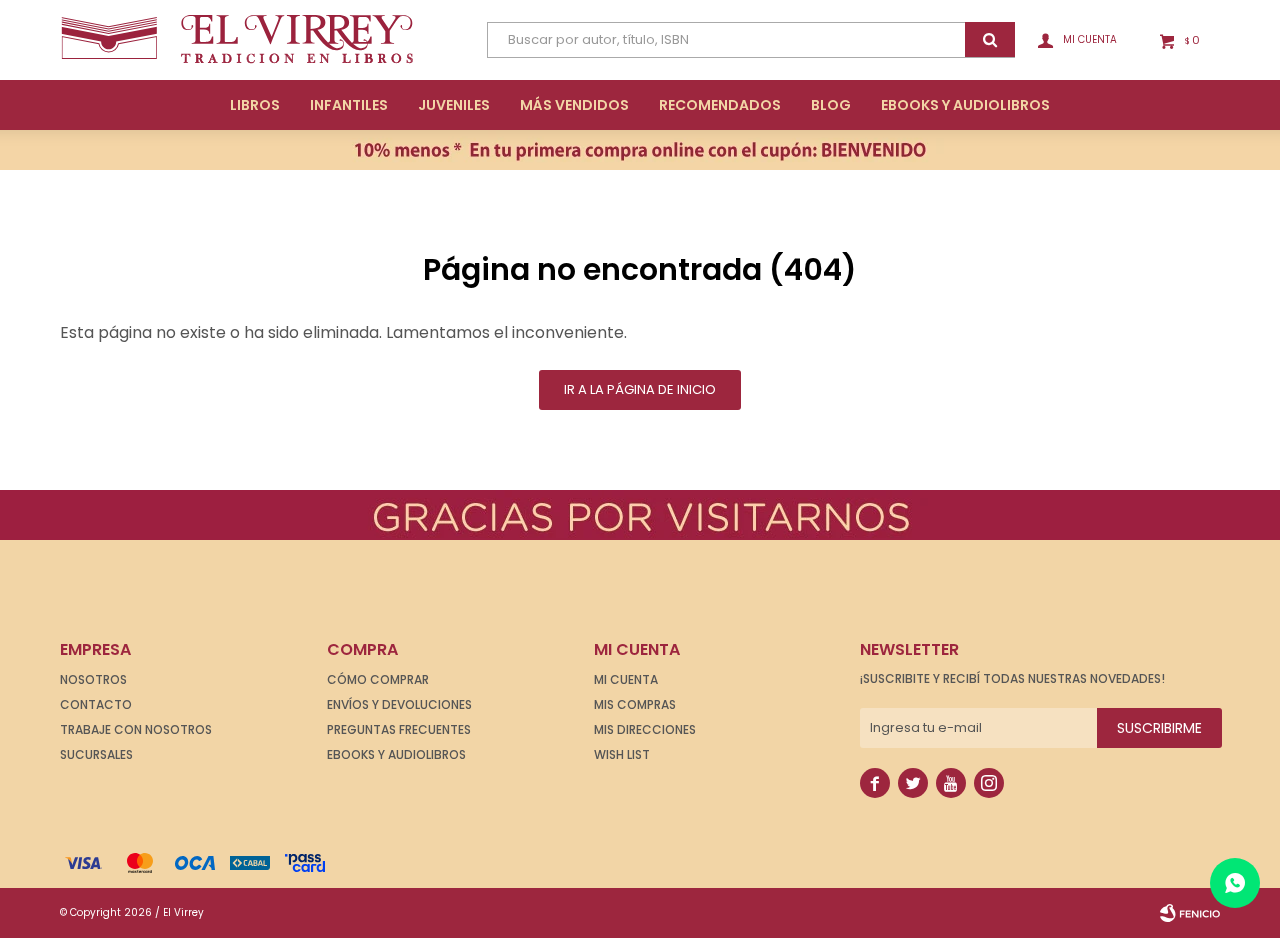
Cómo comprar (378, 679)
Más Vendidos (574, 105)
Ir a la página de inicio (640, 389)
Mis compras (635, 704)
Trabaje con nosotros (136, 729)
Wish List (622, 754)
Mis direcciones (645, 729)
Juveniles (454, 105)
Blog (831, 105)
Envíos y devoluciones (399, 704)
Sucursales (96, 754)
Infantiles (349, 105)
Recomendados (720, 105)
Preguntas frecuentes (399, 729)
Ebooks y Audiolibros (396, 754)
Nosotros (93, 679)
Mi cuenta (626, 679)
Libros (255, 105)
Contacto (96, 704)
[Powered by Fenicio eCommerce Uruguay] (1190, 913)
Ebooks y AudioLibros (965, 105)
